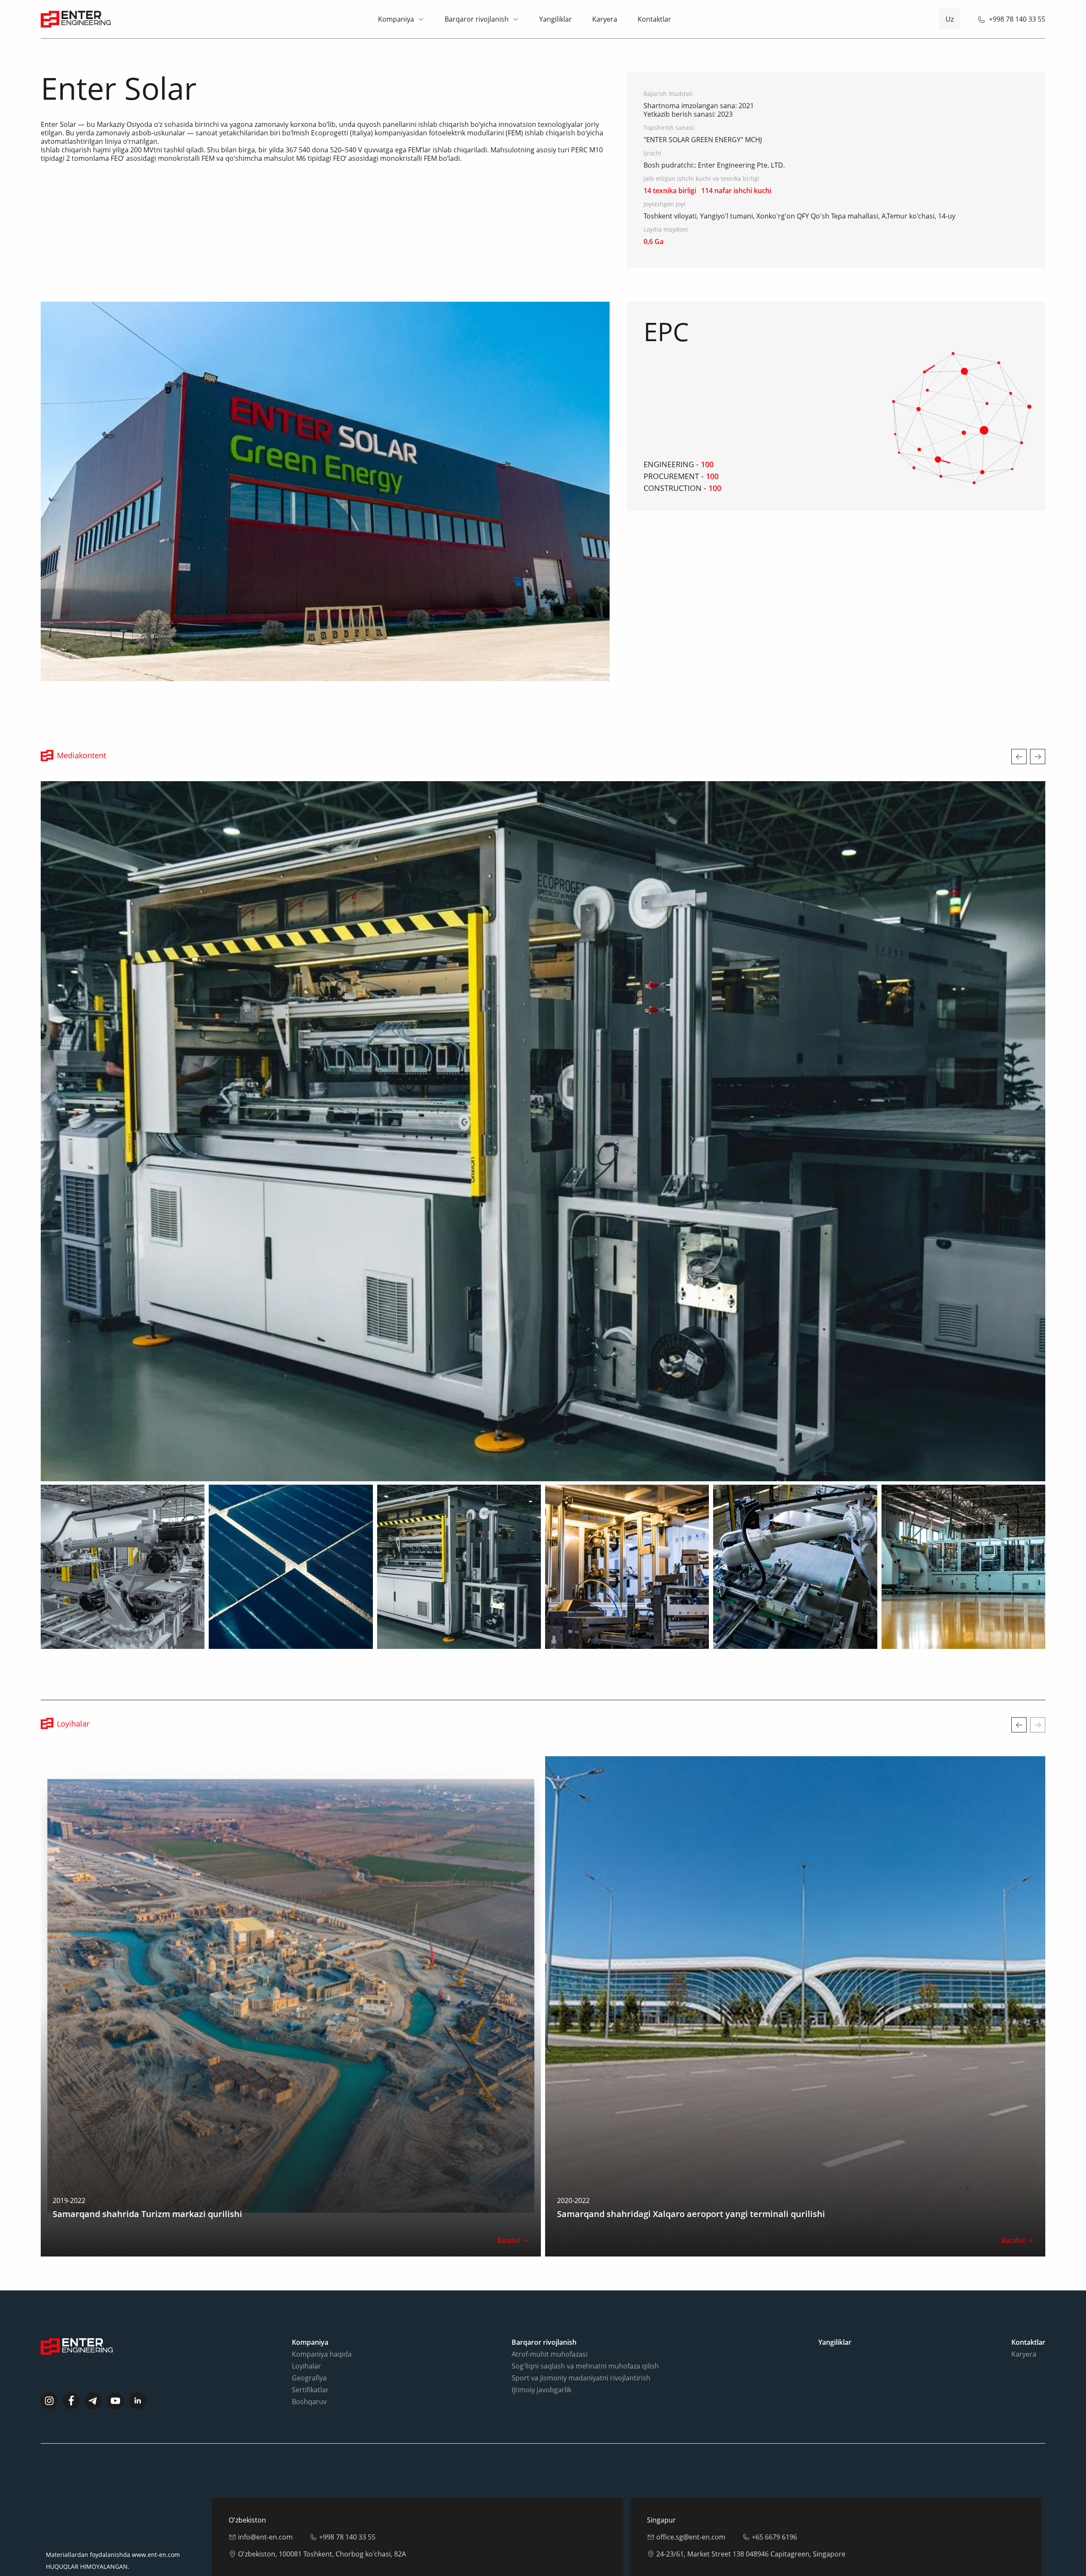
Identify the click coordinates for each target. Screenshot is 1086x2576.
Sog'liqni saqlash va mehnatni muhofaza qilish (585, 2331)
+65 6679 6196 (774, 2502)
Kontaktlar (654, 19)
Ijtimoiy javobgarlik (542, 2355)
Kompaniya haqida (322, 2319)
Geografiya (309, 2343)
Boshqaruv (309, 2366)
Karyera (605, 19)
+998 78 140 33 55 (1017, 19)
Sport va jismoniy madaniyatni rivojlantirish (581, 2343)
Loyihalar (306, 2331)
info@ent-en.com (265, 2502)
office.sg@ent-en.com (691, 2502)
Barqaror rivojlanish (477, 19)
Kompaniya (396, 19)
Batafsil (511, 2205)
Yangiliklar (556, 19)
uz (950, 19)
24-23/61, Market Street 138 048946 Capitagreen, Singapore (751, 2519)
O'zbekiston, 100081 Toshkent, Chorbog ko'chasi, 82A (322, 2519)
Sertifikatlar (310, 2355)
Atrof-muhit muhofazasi (550, 2319)
